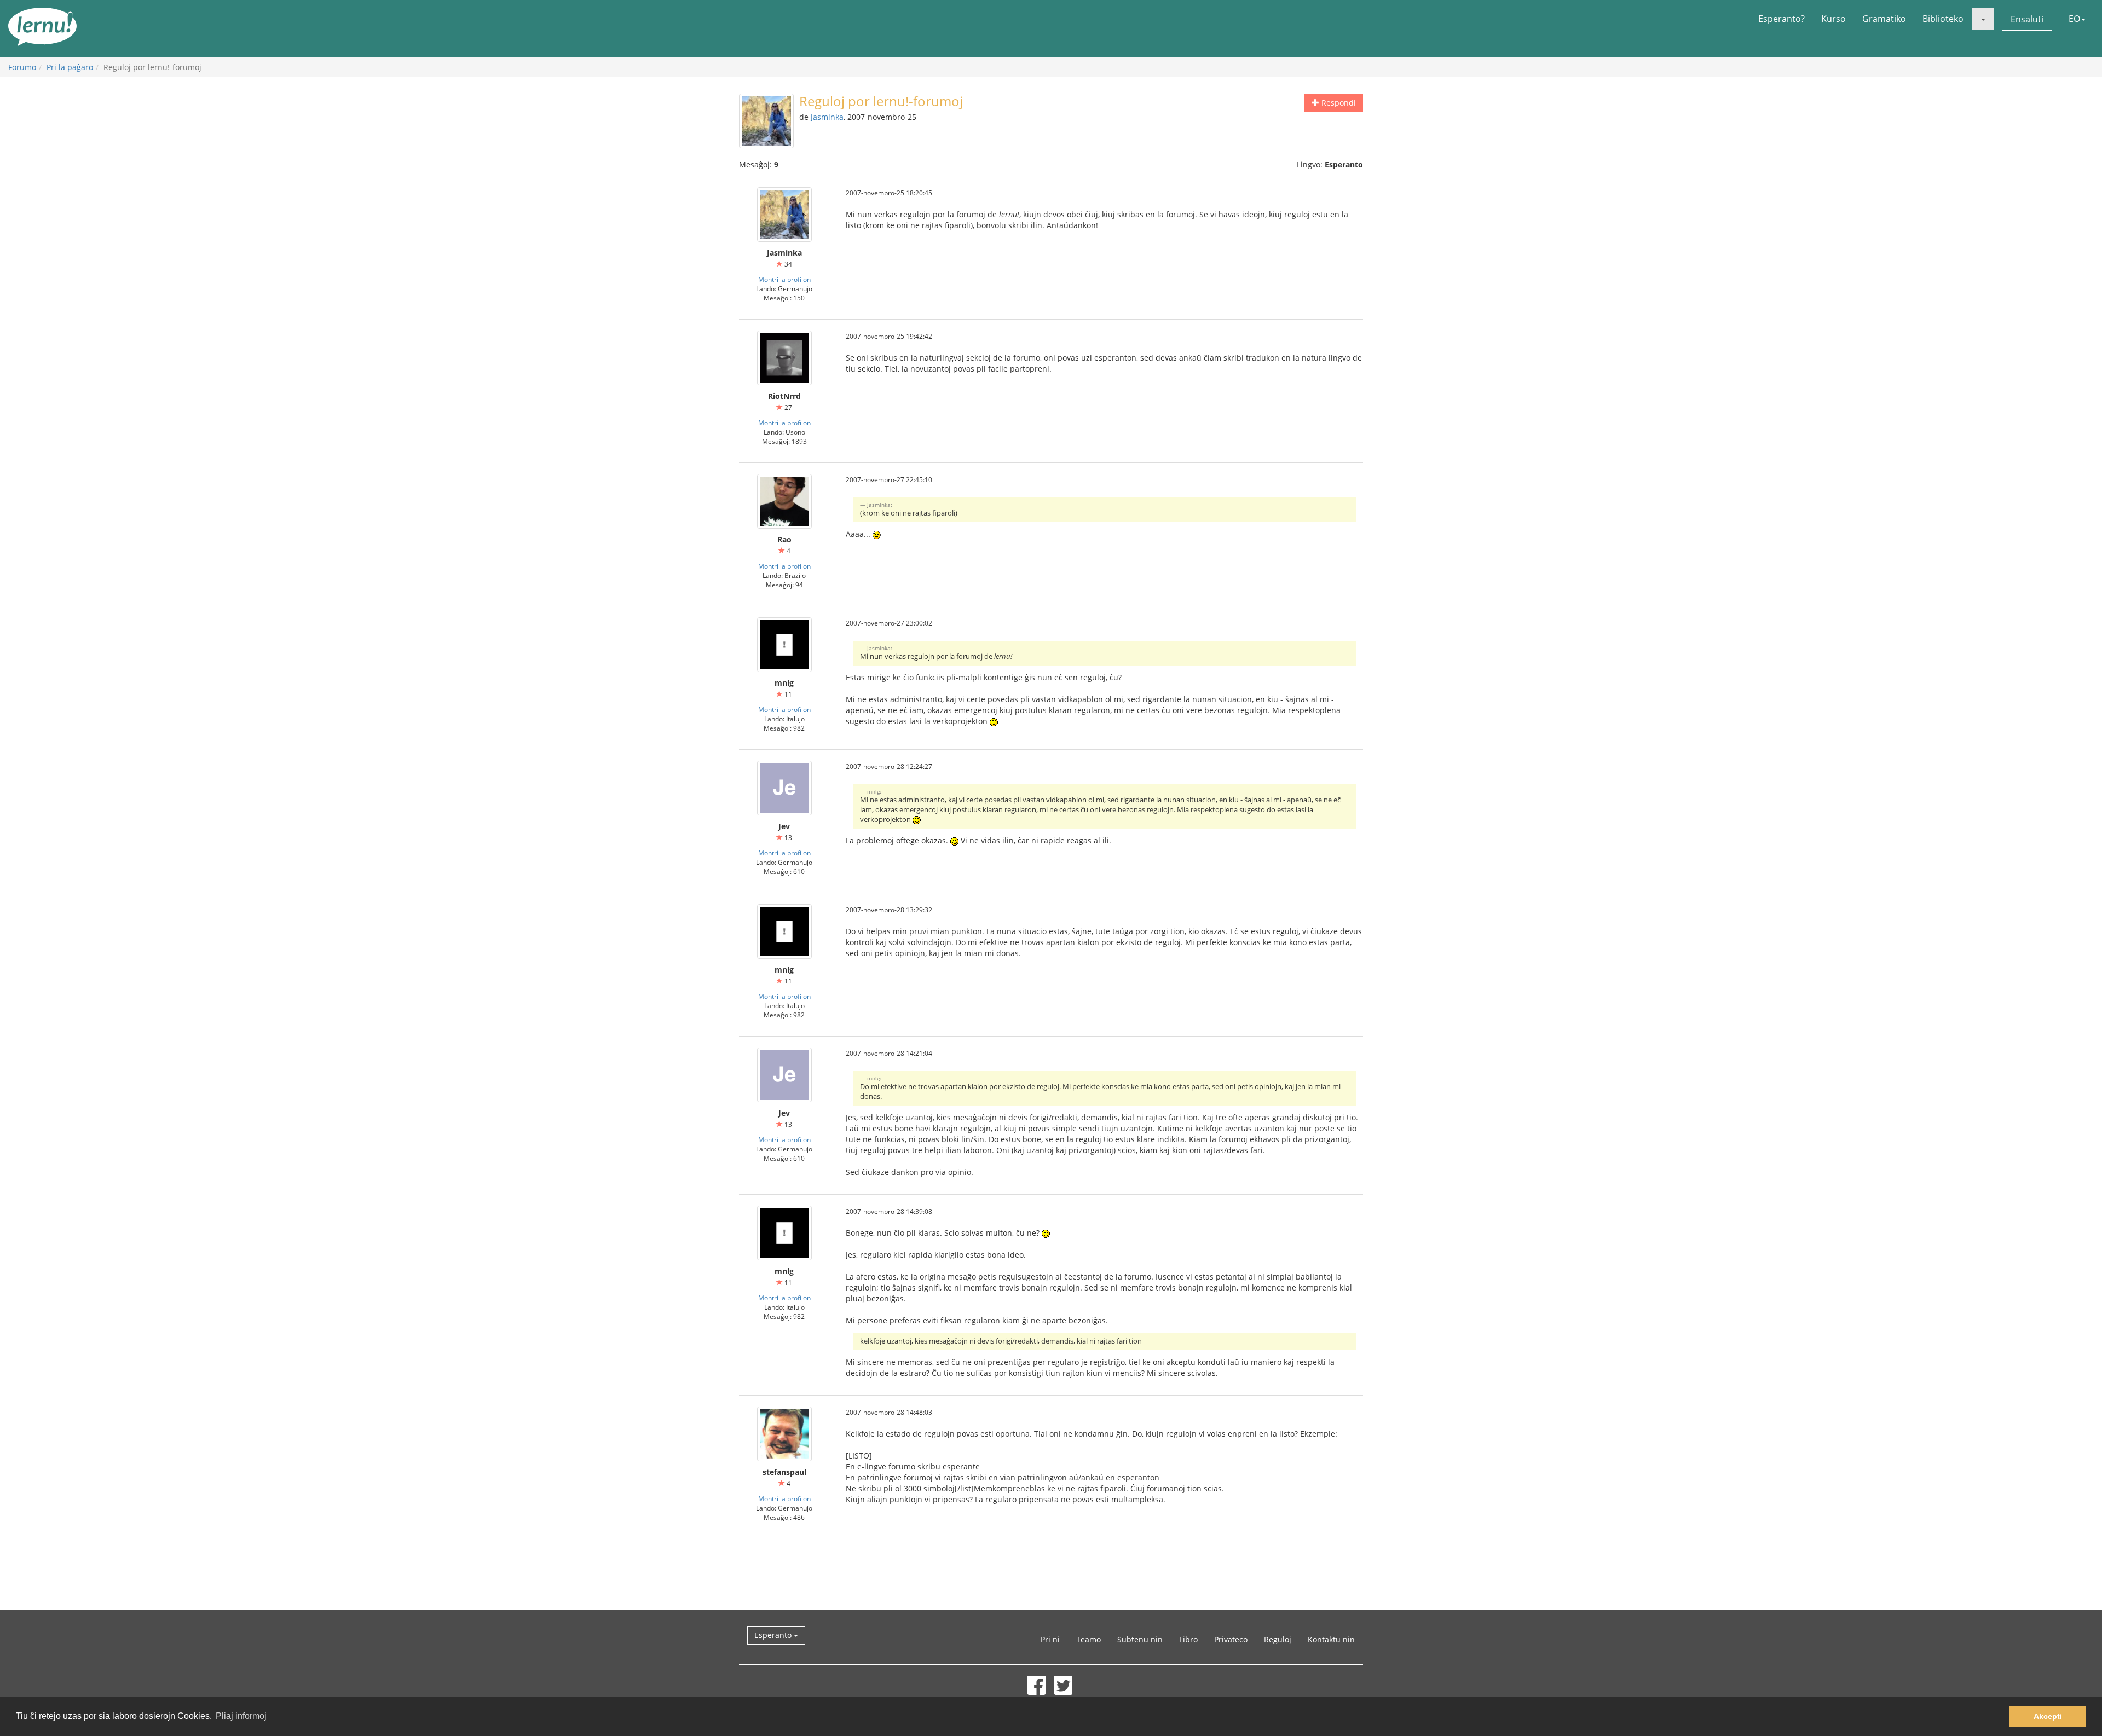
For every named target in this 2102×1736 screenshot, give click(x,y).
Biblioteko (1943, 19)
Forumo (22, 67)
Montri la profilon (784, 279)
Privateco (1231, 1639)
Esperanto (774, 1635)
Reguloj (1278, 1639)
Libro (1188, 1639)
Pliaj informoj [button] (241, 1716)
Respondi (1338, 103)
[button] (1983, 19)
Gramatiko (1884, 19)
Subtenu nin (1140, 1639)
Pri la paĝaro (70, 67)
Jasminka (827, 117)
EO (2074, 19)
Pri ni (1050, 1639)
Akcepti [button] (2048, 1716)
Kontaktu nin (1331, 1639)
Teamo (1088, 1639)
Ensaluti (2027, 19)
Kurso (1834, 19)
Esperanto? (1781, 19)
